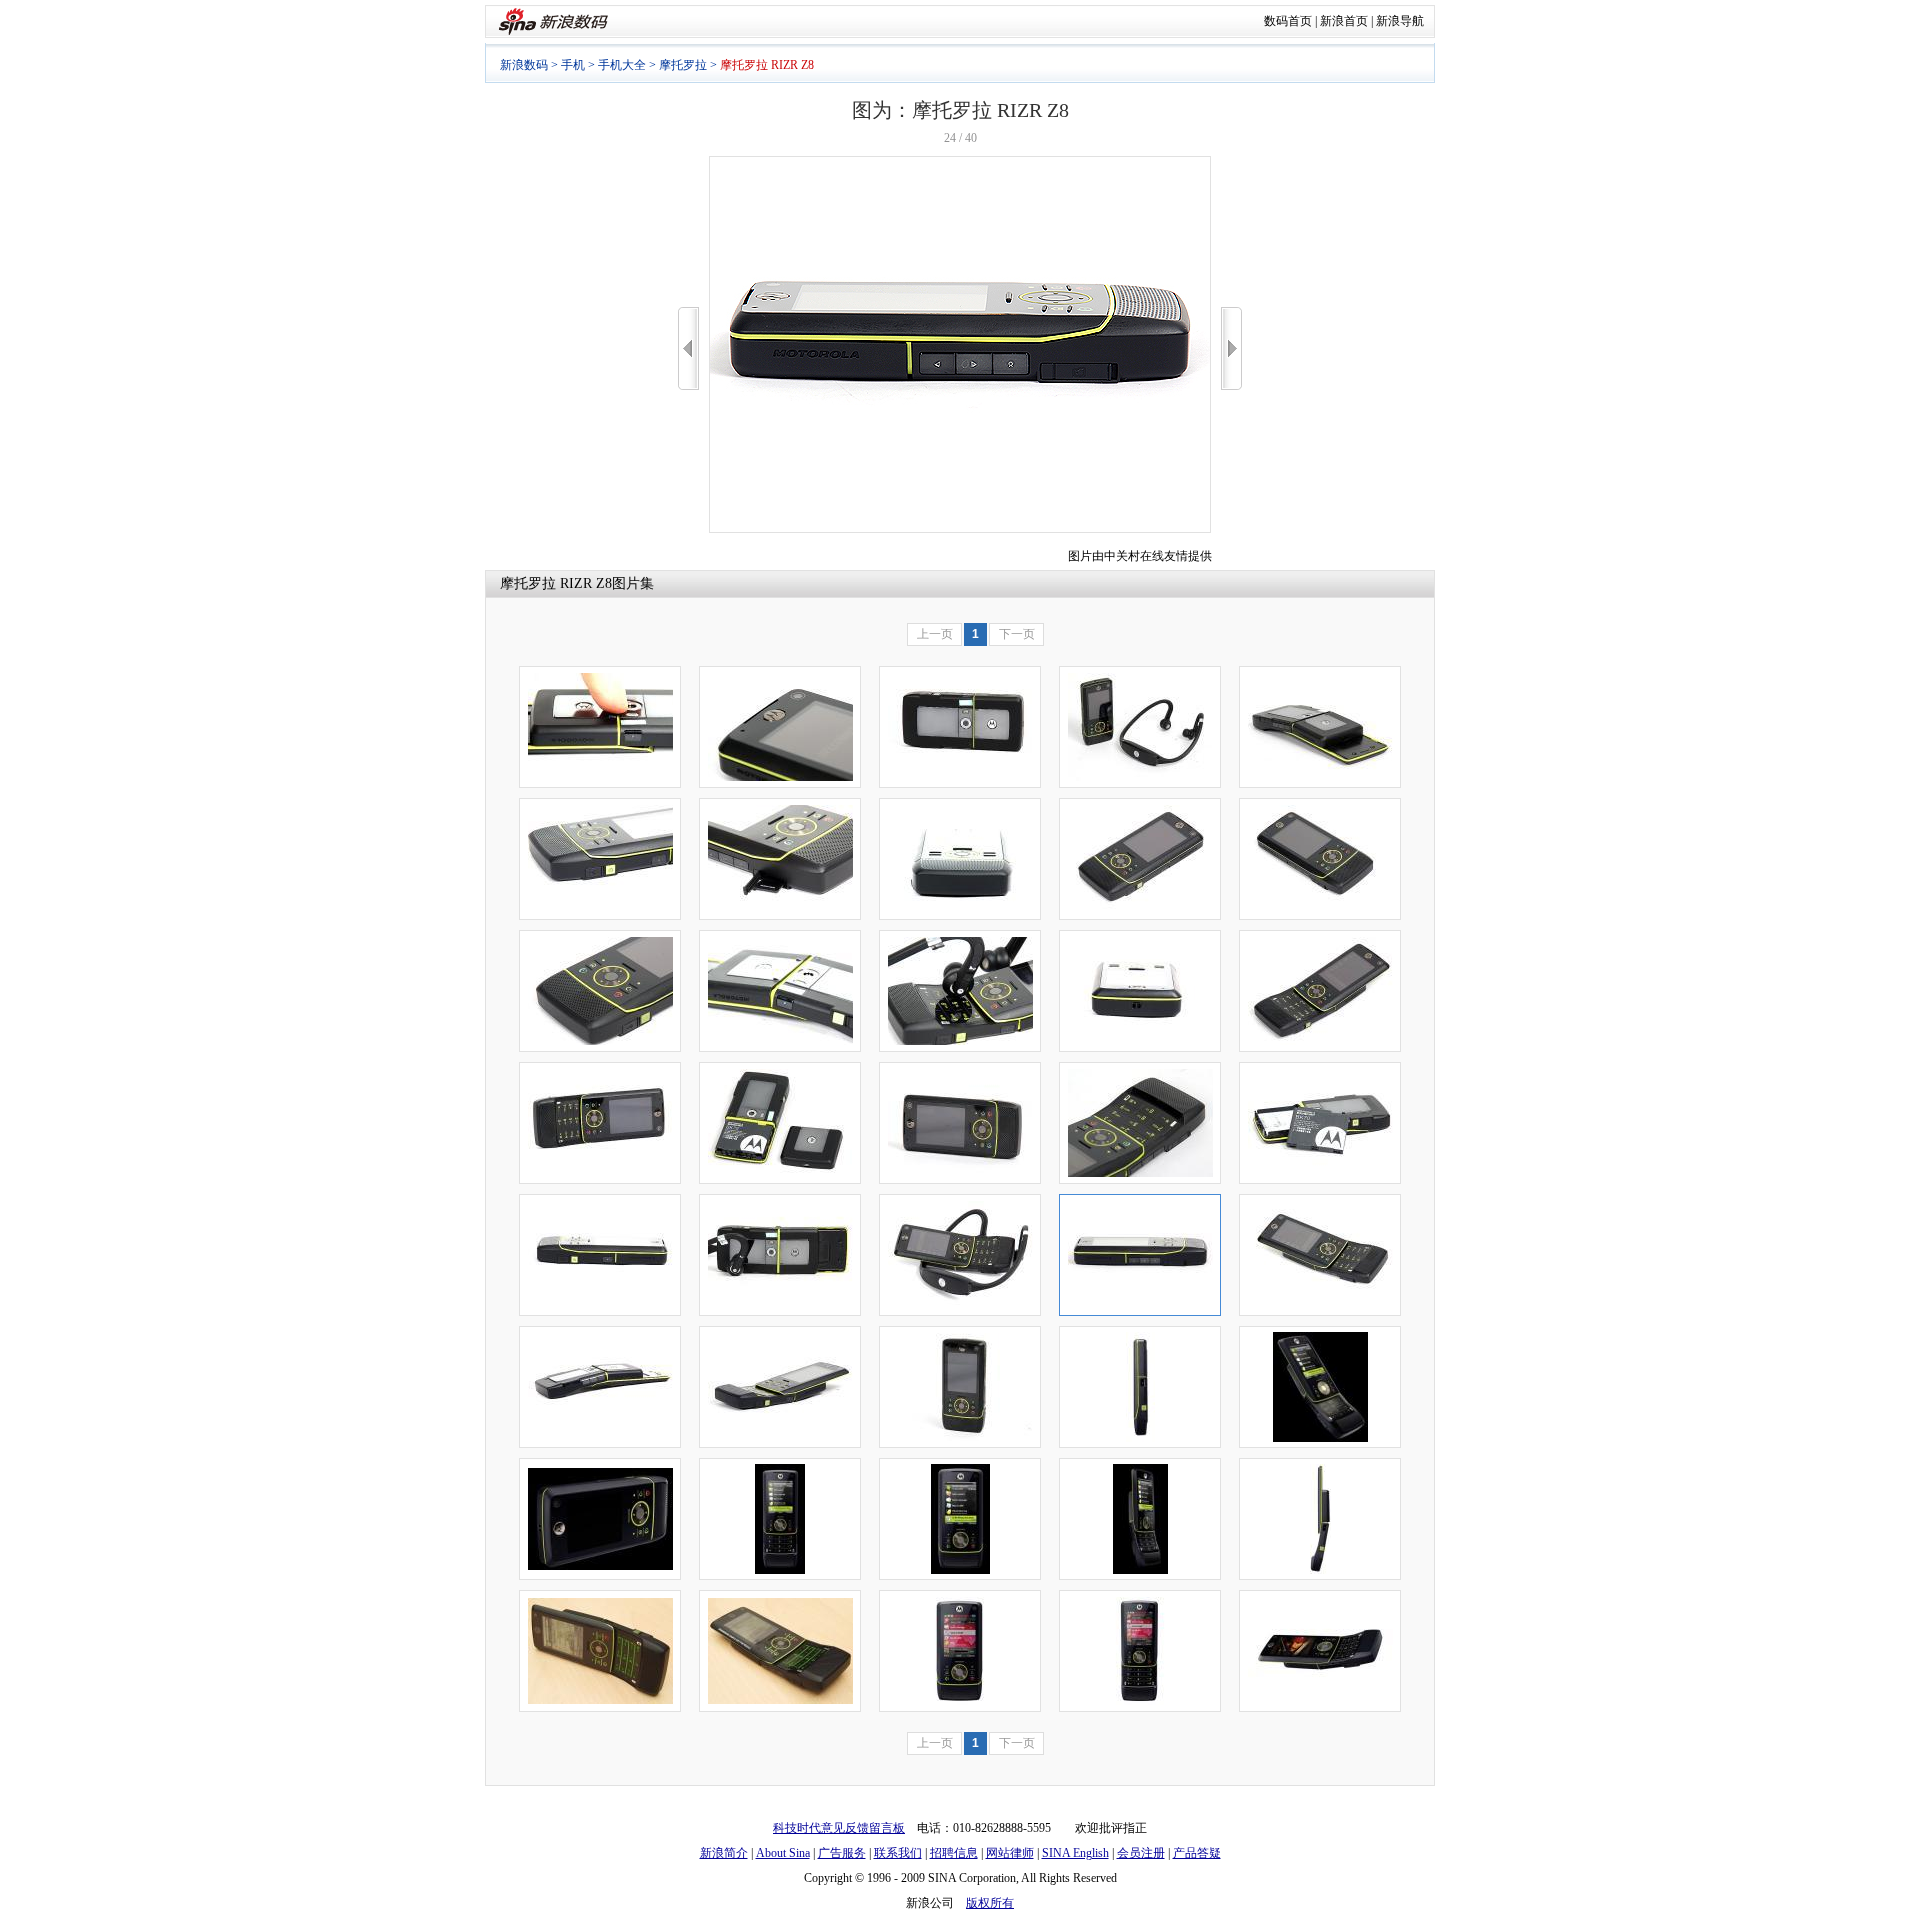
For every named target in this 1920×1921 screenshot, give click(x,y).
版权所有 (990, 1903)
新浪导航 (1400, 21)
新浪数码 (524, 65)
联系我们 (898, 1853)
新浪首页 (1344, 21)
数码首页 (1288, 21)
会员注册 (1141, 1853)
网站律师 (1010, 1853)
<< (688, 348)
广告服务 (842, 1853)
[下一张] (1231, 348)
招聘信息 (954, 1853)
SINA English (1075, 1853)
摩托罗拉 (683, 65)
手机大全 (622, 65)
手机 (573, 65)
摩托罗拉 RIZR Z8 (556, 583)
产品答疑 (1197, 1853)
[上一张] (688, 348)
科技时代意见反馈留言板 (839, 1828)
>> (1231, 348)
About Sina (783, 1853)
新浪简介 (724, 1853)
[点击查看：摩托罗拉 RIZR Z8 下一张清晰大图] (960, 529)
